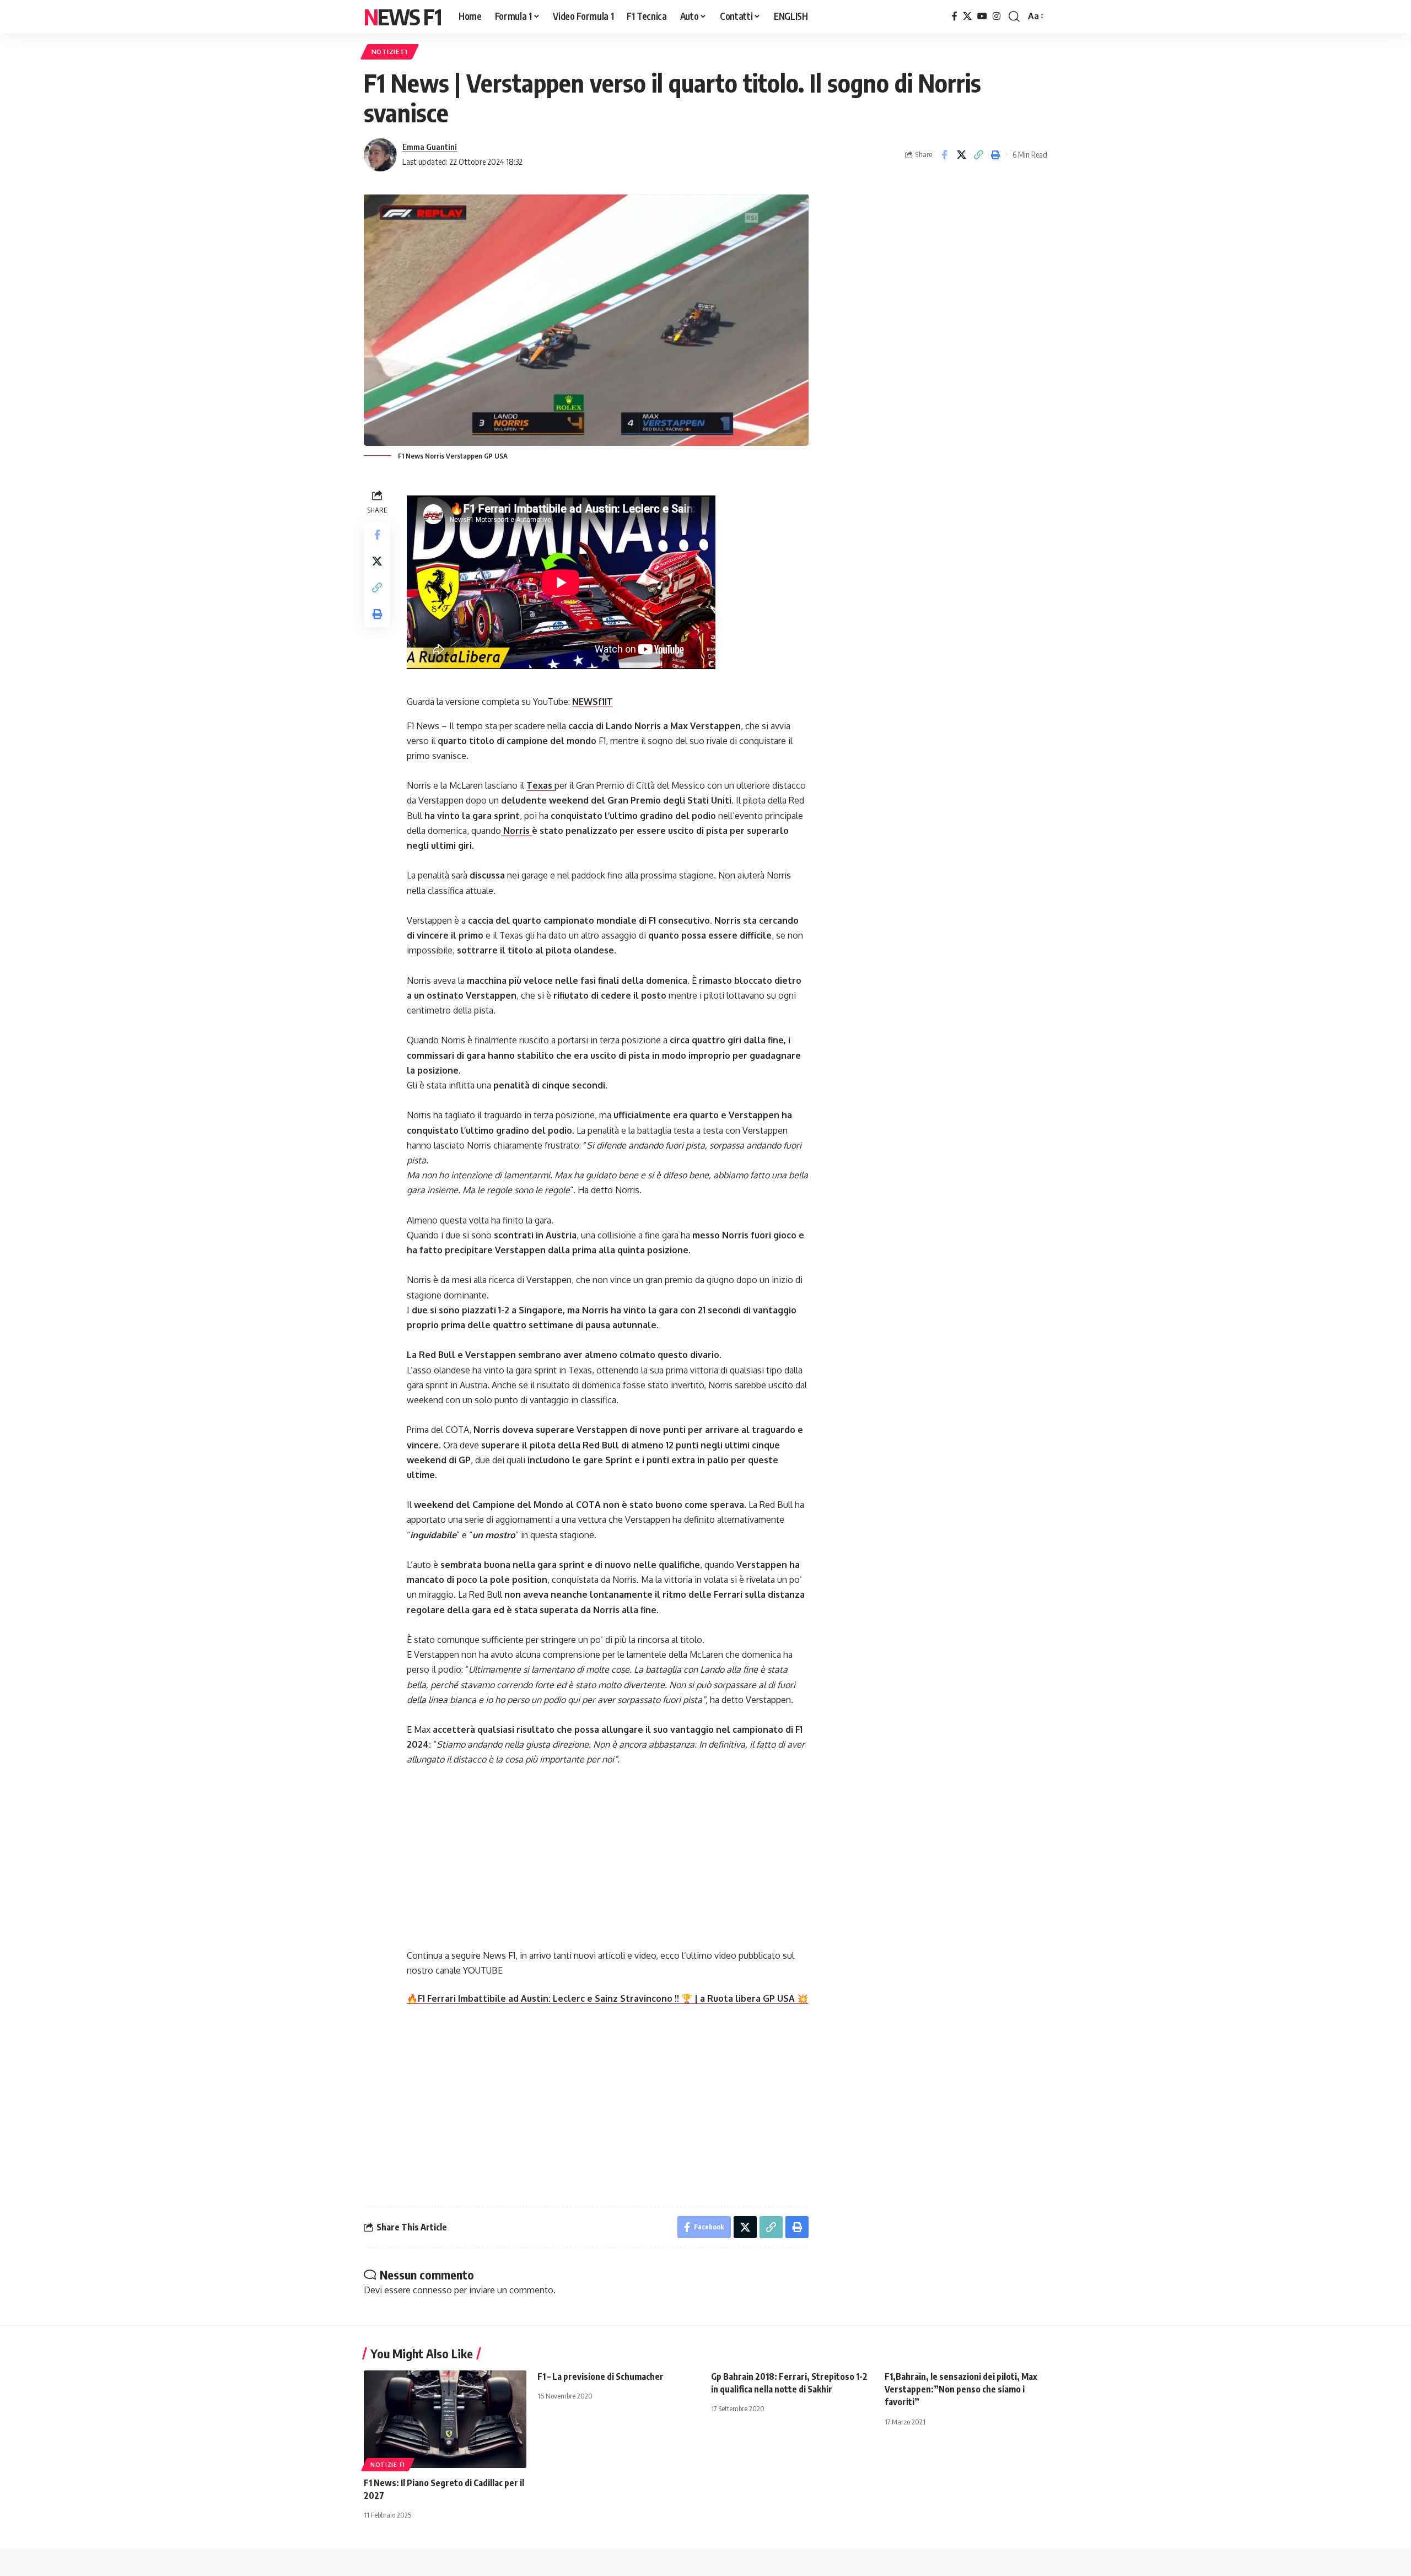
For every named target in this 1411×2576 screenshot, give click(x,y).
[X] (967, 16)
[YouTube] (982, 16)
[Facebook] (955, 16)
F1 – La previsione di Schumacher (601, 2376)
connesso (432, 2290)
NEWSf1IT (593, 702)
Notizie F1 (390, 52)
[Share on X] (961, 155)
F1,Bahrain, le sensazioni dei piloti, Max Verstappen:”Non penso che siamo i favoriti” (961, 2389)
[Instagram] (997, 16)
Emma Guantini (430, 147)
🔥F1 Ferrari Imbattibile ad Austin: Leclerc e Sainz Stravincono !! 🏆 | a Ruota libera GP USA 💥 (607, 1998)
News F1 (402, 17)
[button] (1014, 17)
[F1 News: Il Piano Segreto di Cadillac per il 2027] (445, 2419)
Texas (540, 785)
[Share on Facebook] (944, 155)
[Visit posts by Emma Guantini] (380, 155)
